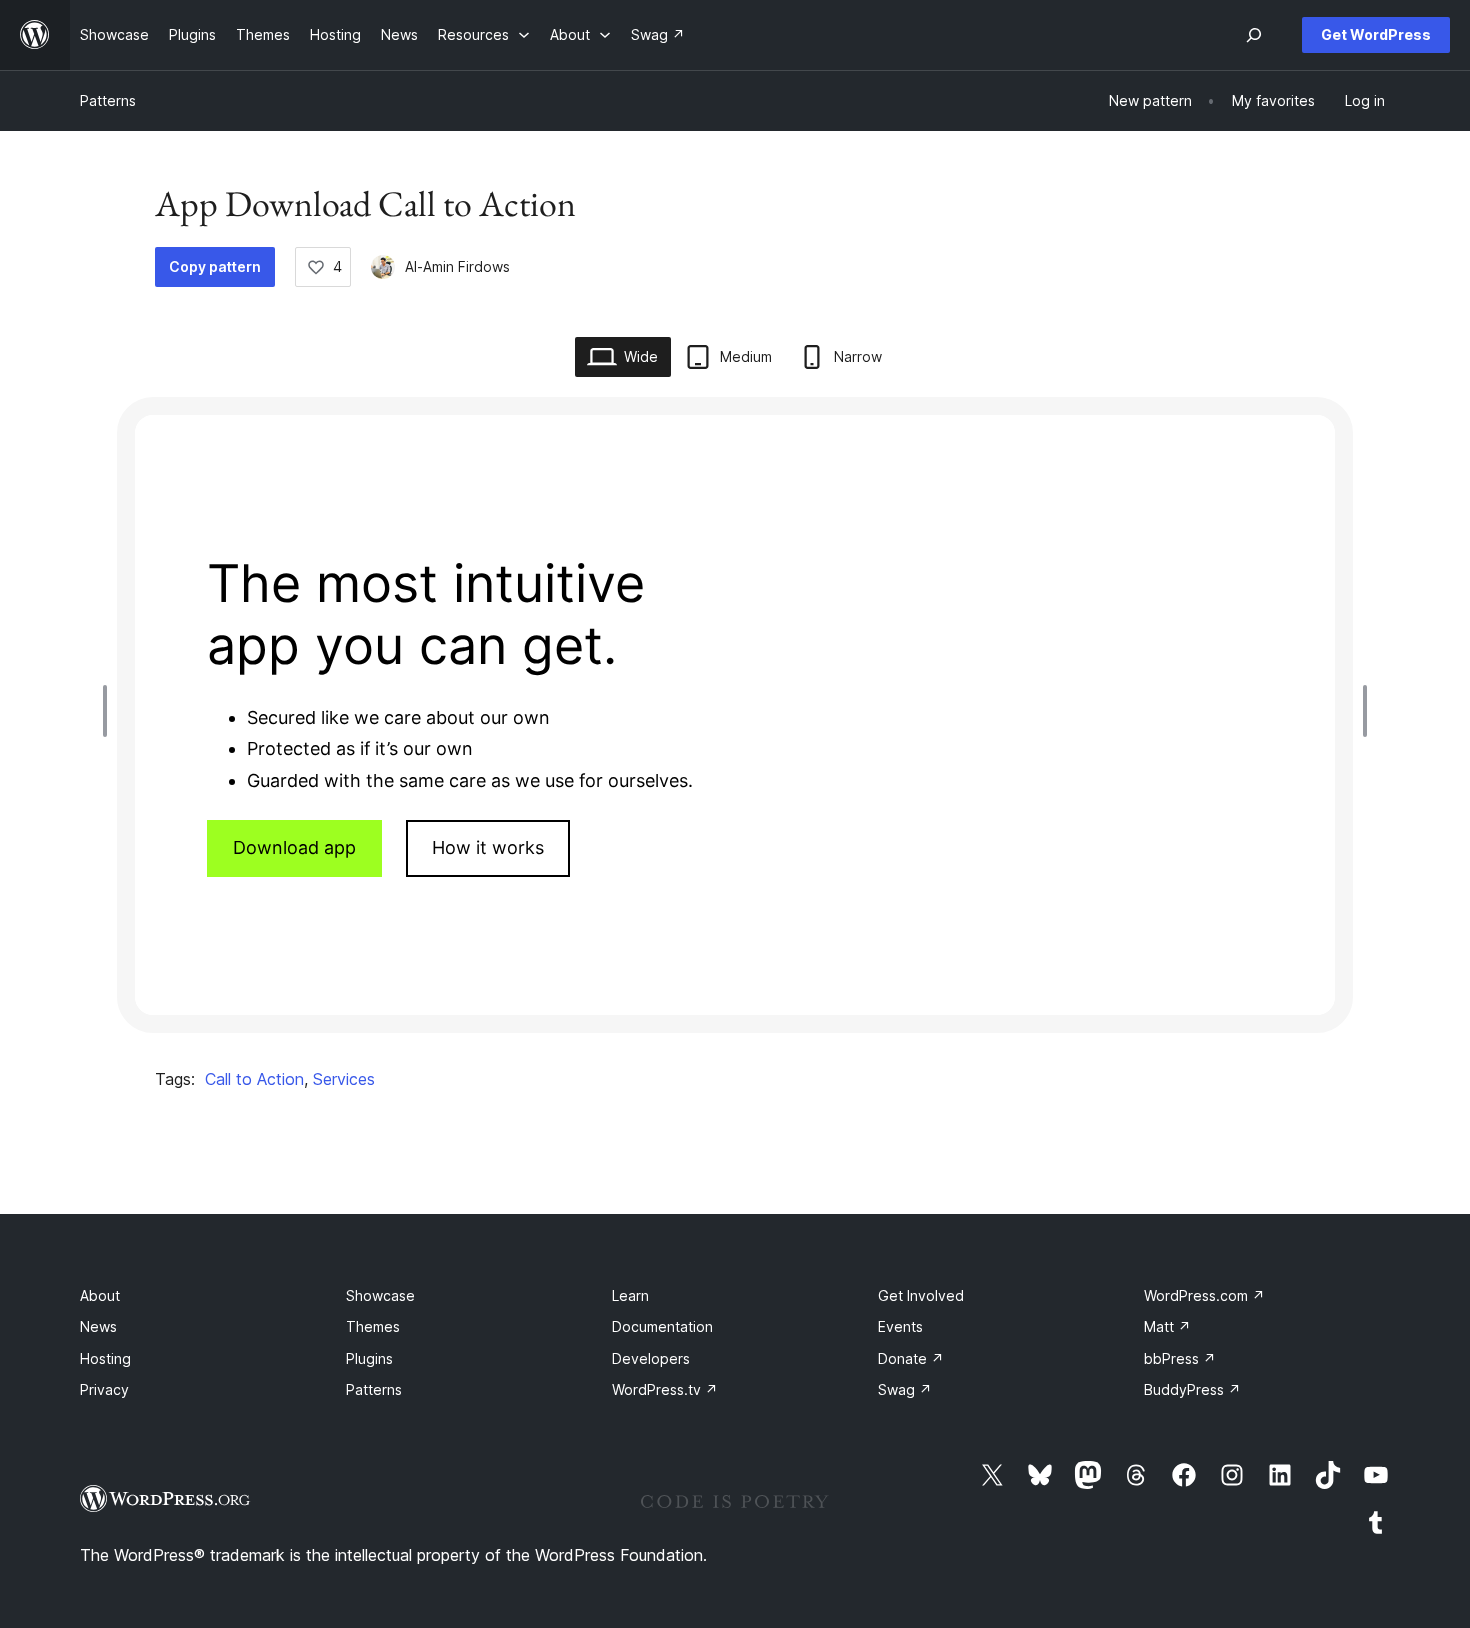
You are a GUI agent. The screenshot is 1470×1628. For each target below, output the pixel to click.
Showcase (380, 1295)
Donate (911, 1358)
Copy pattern (215, 266)
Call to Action (254, 1079)
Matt (1167, 1326)
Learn (630, 1295)
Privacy (104, 1389)
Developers (651, 1358)
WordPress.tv (665, 1389)
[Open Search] (1254, 35)
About (100, 1295)
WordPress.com (1204, 1295)
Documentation (662, 1326)
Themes (373, 1326)
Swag (905, 1389)
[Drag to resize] (110, 711)
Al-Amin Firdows (457, 266)
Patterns (108, 100)
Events (900, 1326)
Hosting (105, 1358)
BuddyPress (1192, 1389)
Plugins (369, 1358)
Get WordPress (1376, 34)
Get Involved (921, 1295)
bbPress (1180, 1358)
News (98, 1326)
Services (344, 1079)
